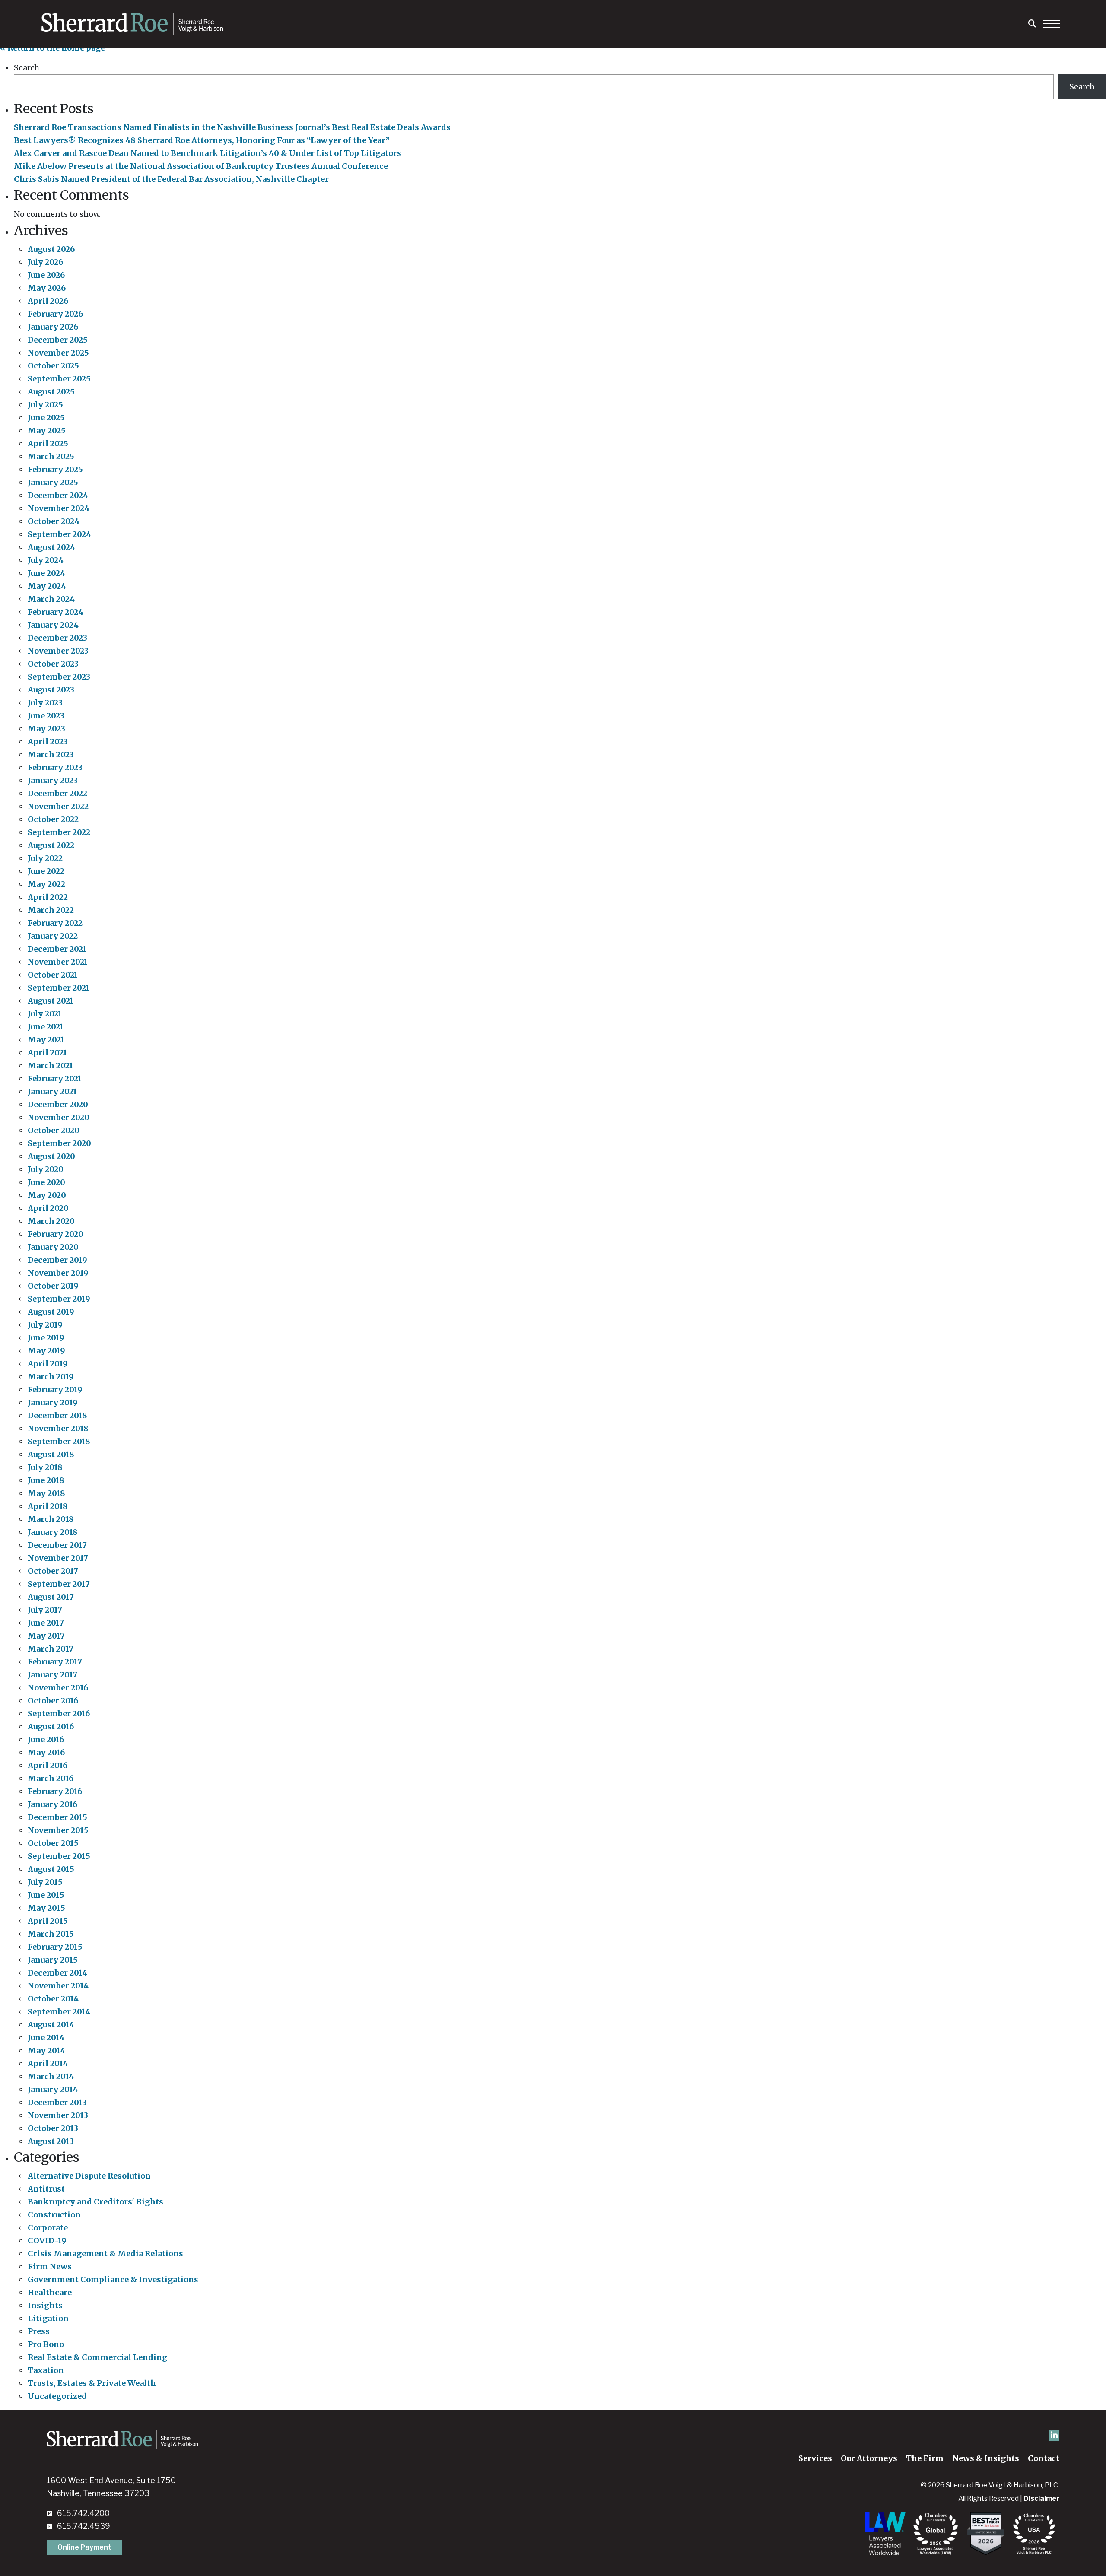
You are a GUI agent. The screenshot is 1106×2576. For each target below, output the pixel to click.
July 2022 (45, 858)
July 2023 (45, 703)
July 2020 (46, 1169)
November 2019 (58, 1273)
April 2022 (48, 897)
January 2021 (52, 1091)
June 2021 (46, 1027)
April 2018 (48, 1506)
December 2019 (57, 1260)
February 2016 (55, 1791)
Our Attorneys (869, 2458)
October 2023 (53, 664)
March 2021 (50, 1066)
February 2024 (56, 612)
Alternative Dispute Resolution (89, 2176)
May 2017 (46, 1636)
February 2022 (55, 923)
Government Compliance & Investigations (113, 2279)
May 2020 (47, 1195)
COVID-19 (47, 2241)
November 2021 (58, 962)
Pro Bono (46, 2344)
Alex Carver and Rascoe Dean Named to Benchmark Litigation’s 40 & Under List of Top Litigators (208, 153)
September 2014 (59, 2012)
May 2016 (46, 1752)
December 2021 (57, 949)
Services (815, 2458)
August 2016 (51, 1726)
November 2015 (58, 1830)
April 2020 (48, 1208)
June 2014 (46, 2038)
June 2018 (46, 1480)
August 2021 (51, 1001)
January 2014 (53, 2089)
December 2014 (57, 1973)
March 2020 (51, 1221)
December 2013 (57, 2102)
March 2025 (51, 456)
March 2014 (51, 2076)
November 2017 (58, 1558)
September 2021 (59, 988)
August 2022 (51, 845)
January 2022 (53, 936)
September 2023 (59, 677)
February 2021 (55, 1078)
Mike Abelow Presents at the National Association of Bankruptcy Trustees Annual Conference (201, 166)
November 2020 (59, 1117)
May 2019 (46, 1351)
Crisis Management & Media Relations (105, 2254)
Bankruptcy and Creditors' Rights (95, 2202)
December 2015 (57, 1817)
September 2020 (59, 1143)
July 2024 (46, 560)
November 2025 (58, 353)
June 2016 (46, 1739)
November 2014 (58, 1986)
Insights (45, 2305)
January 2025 (53, 482)
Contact (1044, 2458)
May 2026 (47, 288)
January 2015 (53, 1960)
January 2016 (52, 1804)
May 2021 (46, 1040)
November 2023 (58, 651)
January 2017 (52, 1675)
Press (39, 2331)
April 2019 (48, 1364)
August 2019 (51, 1312)
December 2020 (58, 1104)
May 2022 (46, 884)
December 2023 (57, 638)
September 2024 (59, 534)
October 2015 (53, 1843)
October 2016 (53, 1701)
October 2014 (53, 1999)
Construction (54, 2215)
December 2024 (58, 495)
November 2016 (58, 1688)
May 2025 (47, 430)
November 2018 (58, 1428)
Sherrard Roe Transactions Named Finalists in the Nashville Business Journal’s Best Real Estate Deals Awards (232, 127)
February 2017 (55, 1662)
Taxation (46, 2370)
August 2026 (51, 249)
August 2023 (51, 690)
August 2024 (51, 547)
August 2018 (51, 1454)
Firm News (50, 2266)
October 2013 (53, 2128)
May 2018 (46, 1493)
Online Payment (84, 2547)
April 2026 (48, 301)
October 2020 (54, 1130)
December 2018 (57, 1415)
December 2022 (57, 793)
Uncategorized (57, 2396)
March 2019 (51, 1377)
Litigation (48, 2318)
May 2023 (46, 729)
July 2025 (45, 405)
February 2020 (56, 1234)
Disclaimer (1041, 2498)
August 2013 (51, 2141)
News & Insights (986, 2458)
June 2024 (46, 573)
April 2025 (48, 443)
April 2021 (47, 1053)
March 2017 (51, 1649)
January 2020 (53, 1247)
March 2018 (51, 1519)
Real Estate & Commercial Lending (97, 2357)
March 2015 (51, 1934)
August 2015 (51, 1869)
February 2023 (55, 767)
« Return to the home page (52, 48)
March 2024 (51, 599)
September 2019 (59, 1299)
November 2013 (58, 2115)
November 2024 (59, 508)
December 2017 (57, 1545)
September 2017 (59, 1584)
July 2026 (45, 262)
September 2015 (59, 1856)
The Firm (925, 2458)
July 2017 (45, 1610)
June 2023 (46, 716)
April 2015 (48, 1921)
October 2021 (53, 975)
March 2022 (51, 910)
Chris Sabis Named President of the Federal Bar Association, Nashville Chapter (171, 179)
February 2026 (55, 314)
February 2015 (55, 1947)
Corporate (48, 2228)
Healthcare (50, 2292)
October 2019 (53, 1286)
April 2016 (48, 1765)
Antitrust (46, 2189)
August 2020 (51, 1156)
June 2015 (46, 1895)
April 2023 (48, 742)
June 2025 (46, 418)
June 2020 (46, 1182)
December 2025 (58, 340)
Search (27, 68)
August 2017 (51, 1597)
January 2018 (53, 1532)
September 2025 (59, 379)
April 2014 (48, 2063)
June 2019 (46, 1338)
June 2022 (46, 871)
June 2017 (46, 1623)
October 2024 (54, 521)
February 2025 (55, 469)
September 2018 (59, 1441)
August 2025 (51, 392)
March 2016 (51, 1778)
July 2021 (45, 1014)
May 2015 (46, 1908)
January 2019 (53, 1402)
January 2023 (53, 780)
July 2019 (45, 1325)
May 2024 (47, 586)
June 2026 (46, 275)
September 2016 (59, 1714)
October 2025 (53, 366)
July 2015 (45, 1882)
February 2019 (55, 1390)
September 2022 (59, 832)
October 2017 (53, 1571)
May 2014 (46, 2050)
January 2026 (53, 327)
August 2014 (51, 2025)
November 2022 (58, 806)
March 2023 (51, 754)
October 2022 (53, 819)
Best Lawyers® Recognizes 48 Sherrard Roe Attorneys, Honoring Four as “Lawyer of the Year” (202, 140)
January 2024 (53, 625)
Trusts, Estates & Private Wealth (92, 2383)
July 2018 (45, 1467)
